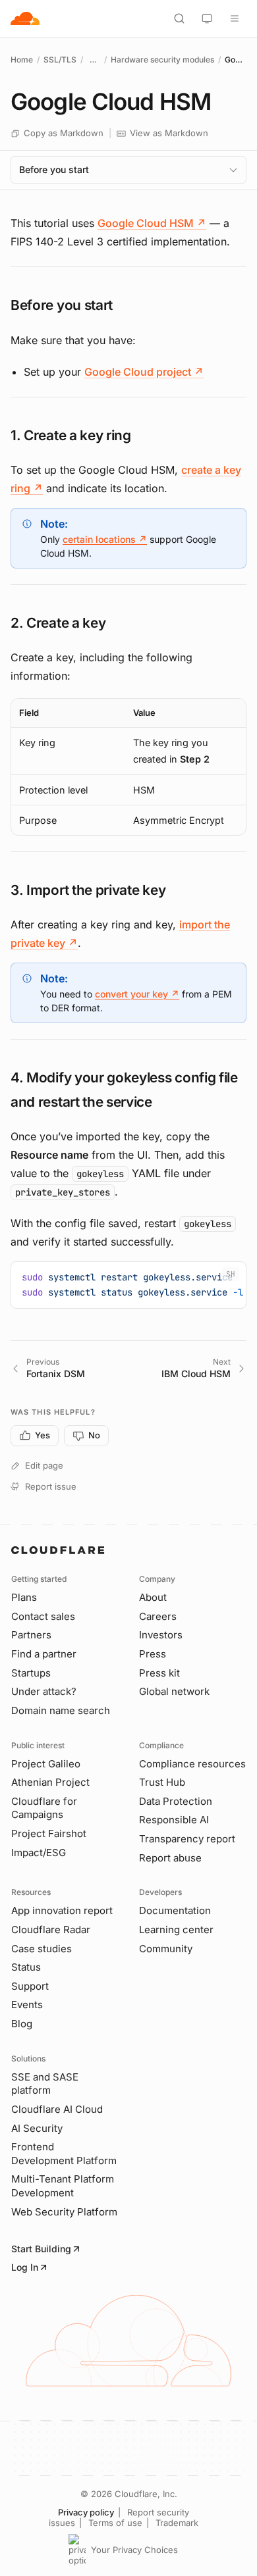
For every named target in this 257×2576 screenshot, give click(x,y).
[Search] (179, 18)
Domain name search (61, 1710)
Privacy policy (86, 2512)
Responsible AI (174, 1820)
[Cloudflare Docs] (25, 18)
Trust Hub (162, 1782)
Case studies (42, 1949)
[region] (128, 767)
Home (22, 60)
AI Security (37, 2128)
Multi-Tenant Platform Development (63, 2186)
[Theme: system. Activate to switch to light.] (207, 18)
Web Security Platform (64, 2212)
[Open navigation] (235, 18)
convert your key (137, 994)
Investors (161, 1635)
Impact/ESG (39, 1853)
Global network (174, 1691)
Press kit (159, 1673)
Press (153, 1654)
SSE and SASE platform (45, 2084)
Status (26, 1967)
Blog (22, 2024)
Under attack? (44, 1691)
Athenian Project (50, 1782)
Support (30, 1986)
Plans (24, 1597)
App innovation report (62, 1910)
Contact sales (43, 1616)
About (153, 1597)
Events (27, 2005)
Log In (25, 2267)
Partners (31, 1635)
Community (166, 1949)
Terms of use (115, 2523)
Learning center (176, 1930)
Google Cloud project (144, 372)
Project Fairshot (49, 1833)
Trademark (177, 2523)
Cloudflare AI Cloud (57, 2109)
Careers (158, 1616)
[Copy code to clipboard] (231, 1276)
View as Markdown (169, 133)
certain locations (105, 539)
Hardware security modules (162, 60)
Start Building (41, 2249)
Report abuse (170, 1858)
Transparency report (187, 1839)
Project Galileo (46, 1764)
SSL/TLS (60, 60)
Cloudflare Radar (51, 1930)
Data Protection (176, 1801)
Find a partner (44, 1654)
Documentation (175, 1910)
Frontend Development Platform (64, 2154)
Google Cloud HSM (152, 223)
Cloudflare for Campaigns (44, 1808)
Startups (31, 1673)
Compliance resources (192, 1764)
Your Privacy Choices (134, 2550)
